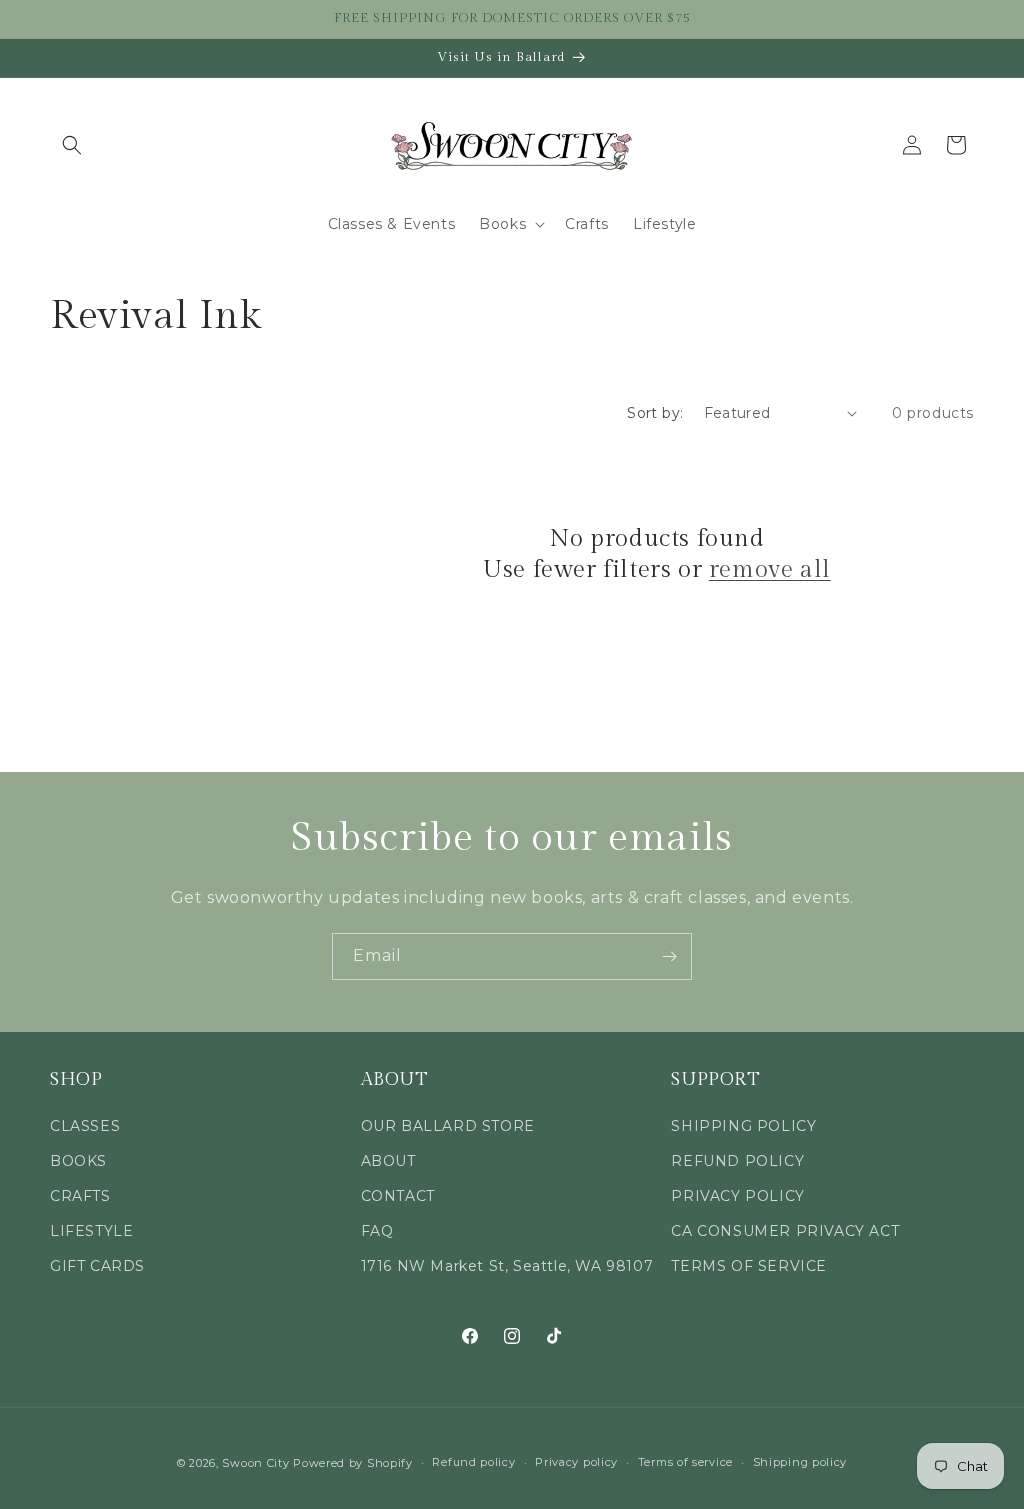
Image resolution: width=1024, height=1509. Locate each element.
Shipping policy (800, 1462)
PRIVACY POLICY (737, 1196)
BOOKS (78, 1161)
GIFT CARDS (97, 1266)
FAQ (377, 1231)
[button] (72, 145)
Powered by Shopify (353, 1463)
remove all (770, 570)
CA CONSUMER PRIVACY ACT (785, 1231)
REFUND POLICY (737, 1161)
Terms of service (685, 1462)
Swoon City (255, 1463)
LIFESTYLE (91, 1231)
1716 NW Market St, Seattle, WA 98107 (507, 1266)
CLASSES (85, 1126)
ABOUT (388, 1161)
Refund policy (473, 1462)
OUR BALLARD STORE (448, 1126)
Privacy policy (576, 1462)
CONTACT (398, 1196)
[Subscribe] (669, 956)
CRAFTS (80, 1196)
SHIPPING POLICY (743, 1126)
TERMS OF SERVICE (749, 1266)
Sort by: (655, 413)
